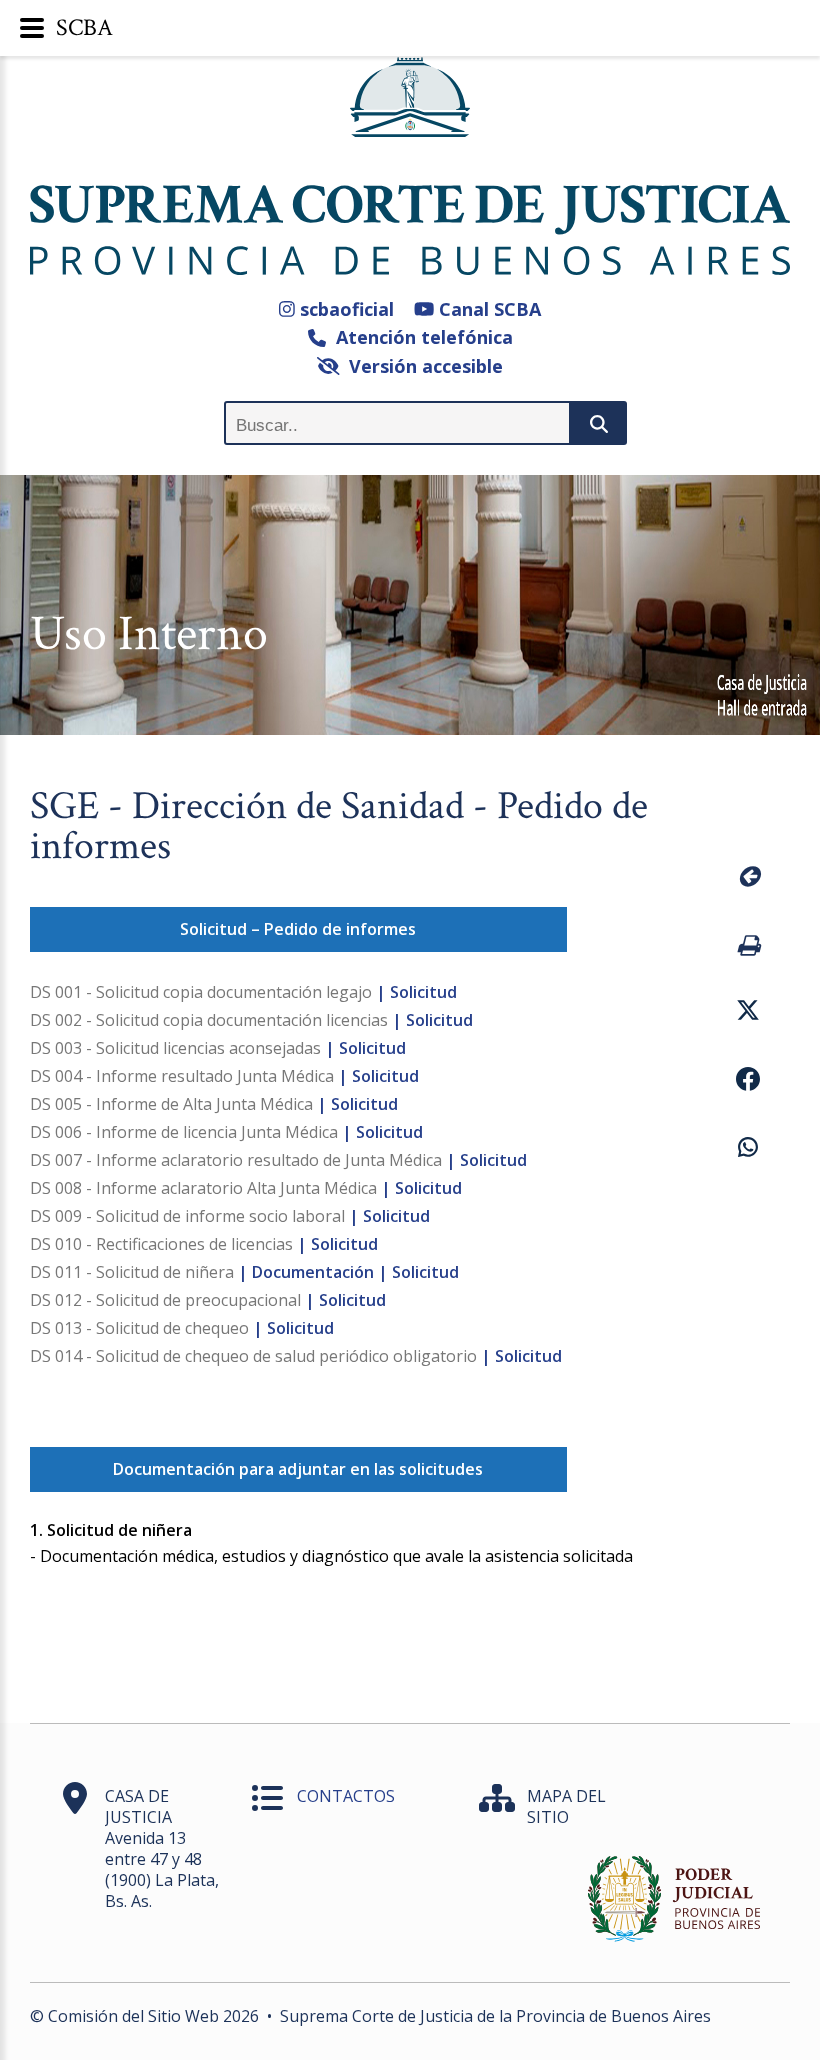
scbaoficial (344, 309)
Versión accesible (421, 366)
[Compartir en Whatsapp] (748, 1150)
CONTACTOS (346, 1796)
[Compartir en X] (748, 1013)
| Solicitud (416, 992)
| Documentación (306, 1272)
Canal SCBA (487, 309)
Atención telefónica (419, 337)
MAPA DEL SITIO (566, 1806)
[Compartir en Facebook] (748, 1082)
